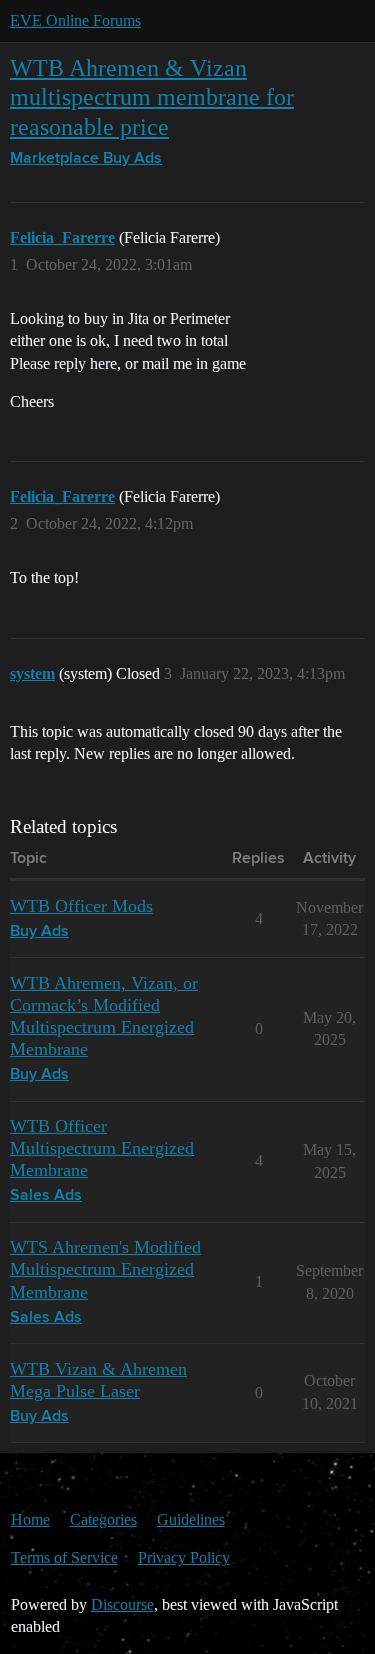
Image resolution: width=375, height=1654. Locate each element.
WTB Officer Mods (81, 906)
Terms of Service (64, 1557)
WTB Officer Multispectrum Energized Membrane (102, 1148)
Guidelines (191, 1519)
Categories (103, 1519)
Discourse (122, 1604)
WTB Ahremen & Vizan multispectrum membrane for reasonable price (152, 96)
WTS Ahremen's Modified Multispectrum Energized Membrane (105, 1269)
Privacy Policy (184, 1557)
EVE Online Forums (75, 20)
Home (30, 1519)
